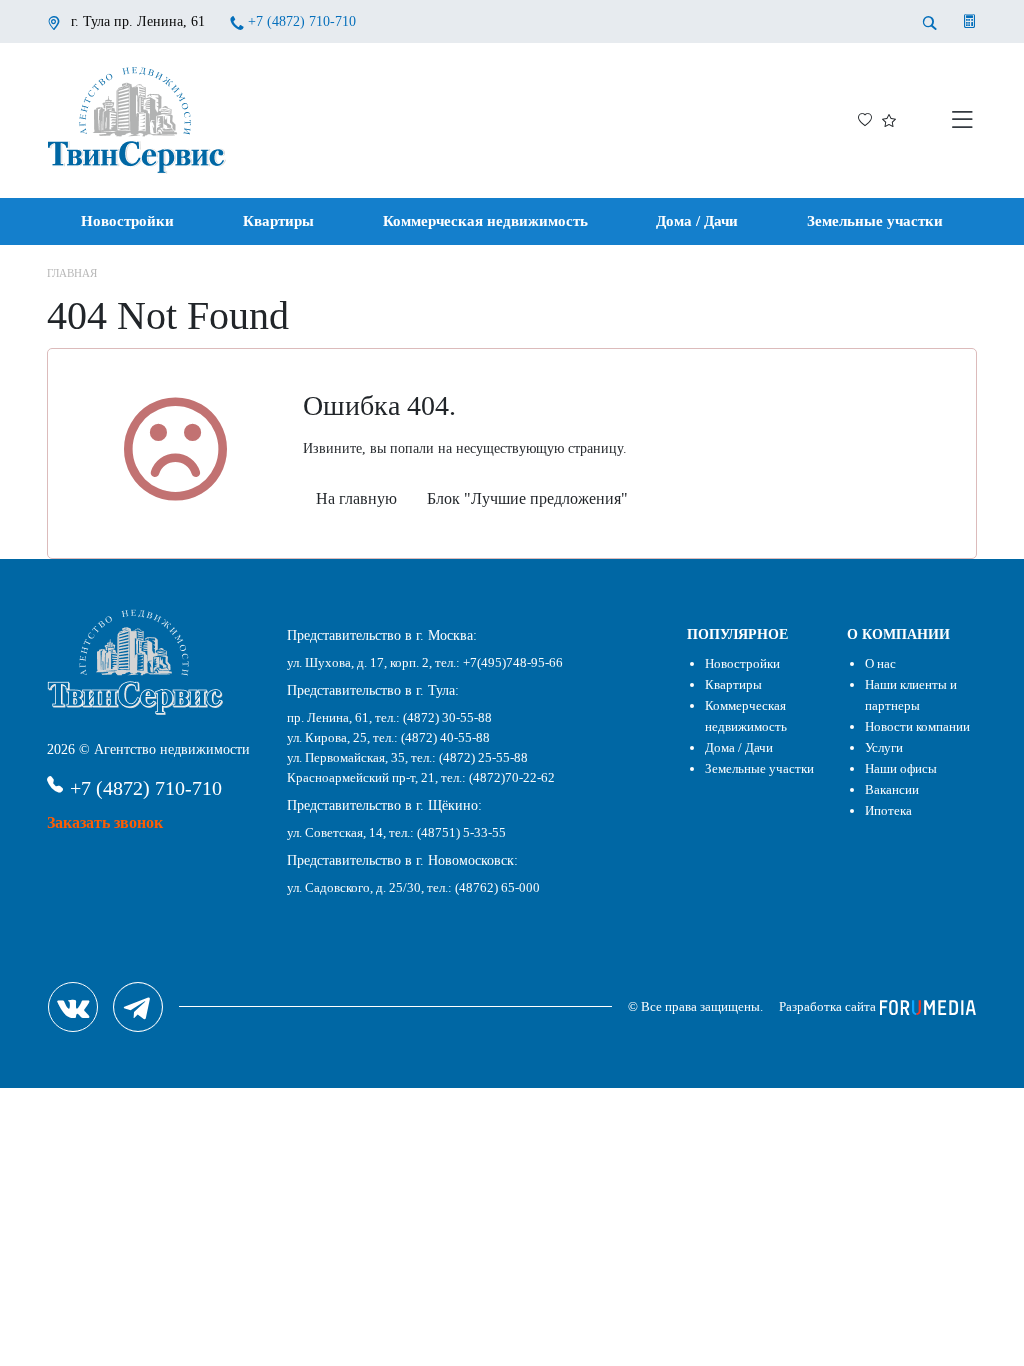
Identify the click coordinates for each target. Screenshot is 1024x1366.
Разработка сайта (829, 1006)
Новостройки (127, 221)
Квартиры (278, 221)
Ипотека (888, 810)
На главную (356, 498)
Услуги (884, 747)
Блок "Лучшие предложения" (527, 498)
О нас (880, 663)
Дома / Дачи (697, 221)
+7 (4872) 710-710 (302, 21)
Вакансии (892, 789)
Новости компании (917, 726)
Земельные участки (875, 221)
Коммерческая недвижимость (485, 221)
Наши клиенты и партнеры (911, 695)
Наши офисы (901, 768)
